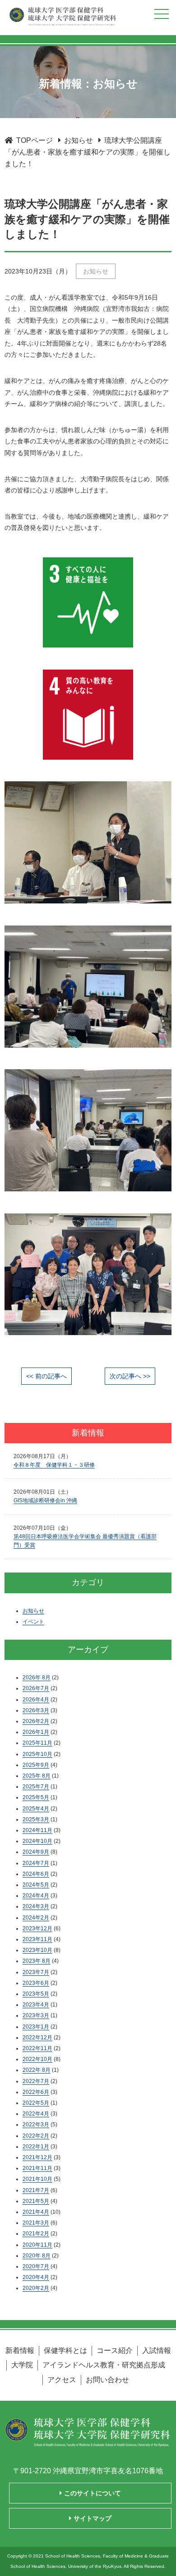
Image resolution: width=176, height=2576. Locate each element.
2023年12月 (37, 1929)
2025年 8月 (37, 1776)
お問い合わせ (107, 2380)
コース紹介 (115, 2350)
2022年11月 (37, 2048)
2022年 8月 (37, 2070)
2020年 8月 (37, 2256)
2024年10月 (37, 1841)
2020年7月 (36, 2266)
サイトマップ (91, 2518)
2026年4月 (36, 1700)
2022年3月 (36, 2125)
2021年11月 (37, 2168)
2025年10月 (37, 1754)
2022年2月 (36, 2136)
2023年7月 (36, 1972)
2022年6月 (36, 2092)
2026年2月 (36, 1721)
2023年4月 (36, 2005)
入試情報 (157, 2350)
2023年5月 (36, 1994)
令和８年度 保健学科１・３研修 (54, 1465)
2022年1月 (36, 2147)
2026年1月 (36, 1732)
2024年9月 (36, 1852)
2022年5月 (36, 2103)
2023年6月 (36, 1983)
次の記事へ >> (130, 1376)
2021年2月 (36, 2234)
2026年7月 (36, 1688)
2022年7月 (36, 2081)
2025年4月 (36, 1809)
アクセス (62, 2380)
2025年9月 (36, 1765)
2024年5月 (36, 1885)
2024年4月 (36, 1896)
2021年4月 (36, 2212)
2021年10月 (37, 2179)
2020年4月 (36, 2277)
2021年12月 (37, 2157)
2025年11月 (37, 1743)
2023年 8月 (37, 1961)
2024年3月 (36, 1906)
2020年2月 (36, 2288)
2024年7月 (36, 1863)
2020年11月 (37, 2245)
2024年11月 (37, 1830)
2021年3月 (36, 2223)
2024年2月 (36, 1918)
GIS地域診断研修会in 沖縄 (45, 1500)
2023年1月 (36, 2027)
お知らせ (96, 271)
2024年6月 (36, 1874)
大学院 (22, 2365)
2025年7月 (36, 1787)
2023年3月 (36, 2015)
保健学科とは (65, 2350)
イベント (33, 1622)
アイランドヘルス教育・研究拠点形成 (104, 2365)
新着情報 (20, 2350)
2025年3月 (36, 1819)
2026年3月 (36, 1710)
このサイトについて (91, 2493)
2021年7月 (36, 2190)
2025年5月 (36, 1797)
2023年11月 (37, 1939)
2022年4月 (36, 2114)
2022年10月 (37, 2059)
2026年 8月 (37, 1678)
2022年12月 (37, 2038)
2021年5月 (36, 2201)
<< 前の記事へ (46, 1376)
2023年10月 (37, 1950)
